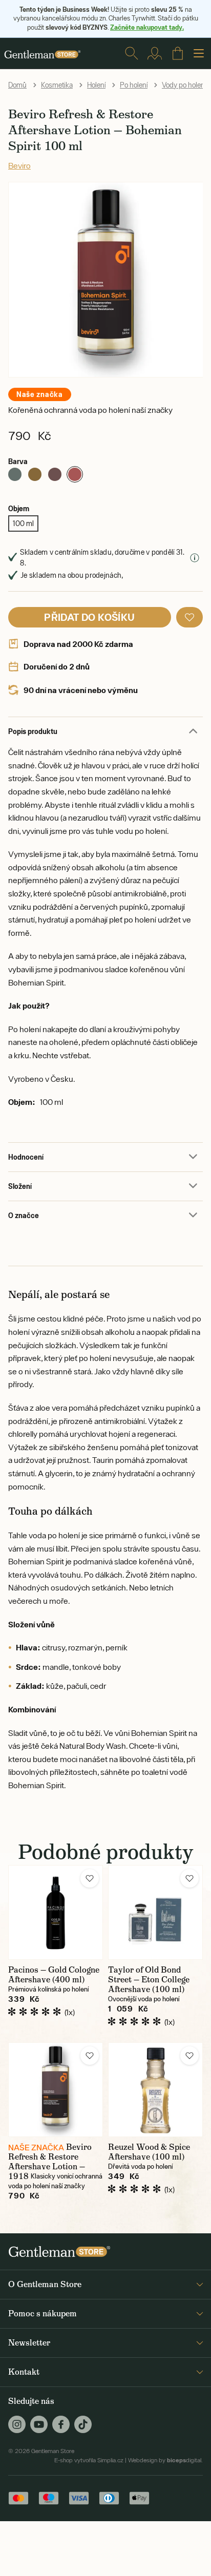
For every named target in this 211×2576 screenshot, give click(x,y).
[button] (189, 617)
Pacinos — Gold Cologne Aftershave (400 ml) (54, 1975)
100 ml (23, 523)
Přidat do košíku (89, 617)
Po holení (134, 85)
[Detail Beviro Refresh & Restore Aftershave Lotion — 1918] (56, 2090)
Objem (19, 508)
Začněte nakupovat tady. (147, 27)
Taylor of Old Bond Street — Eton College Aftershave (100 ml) (149, 1980)
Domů (17, 85)
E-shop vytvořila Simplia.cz (89, 2460)
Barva (18, 461)
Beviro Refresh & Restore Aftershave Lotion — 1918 (50, 2162)
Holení (96, 85)
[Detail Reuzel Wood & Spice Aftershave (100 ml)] (155, 2090)
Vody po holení (184, 85)
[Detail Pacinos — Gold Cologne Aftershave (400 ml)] (56, 1912)
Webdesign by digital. (165, 2460)
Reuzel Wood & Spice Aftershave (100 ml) (149, 2152)
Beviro (19, 165)
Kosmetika (57, 85)
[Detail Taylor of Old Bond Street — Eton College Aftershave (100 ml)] (155, 1912)
